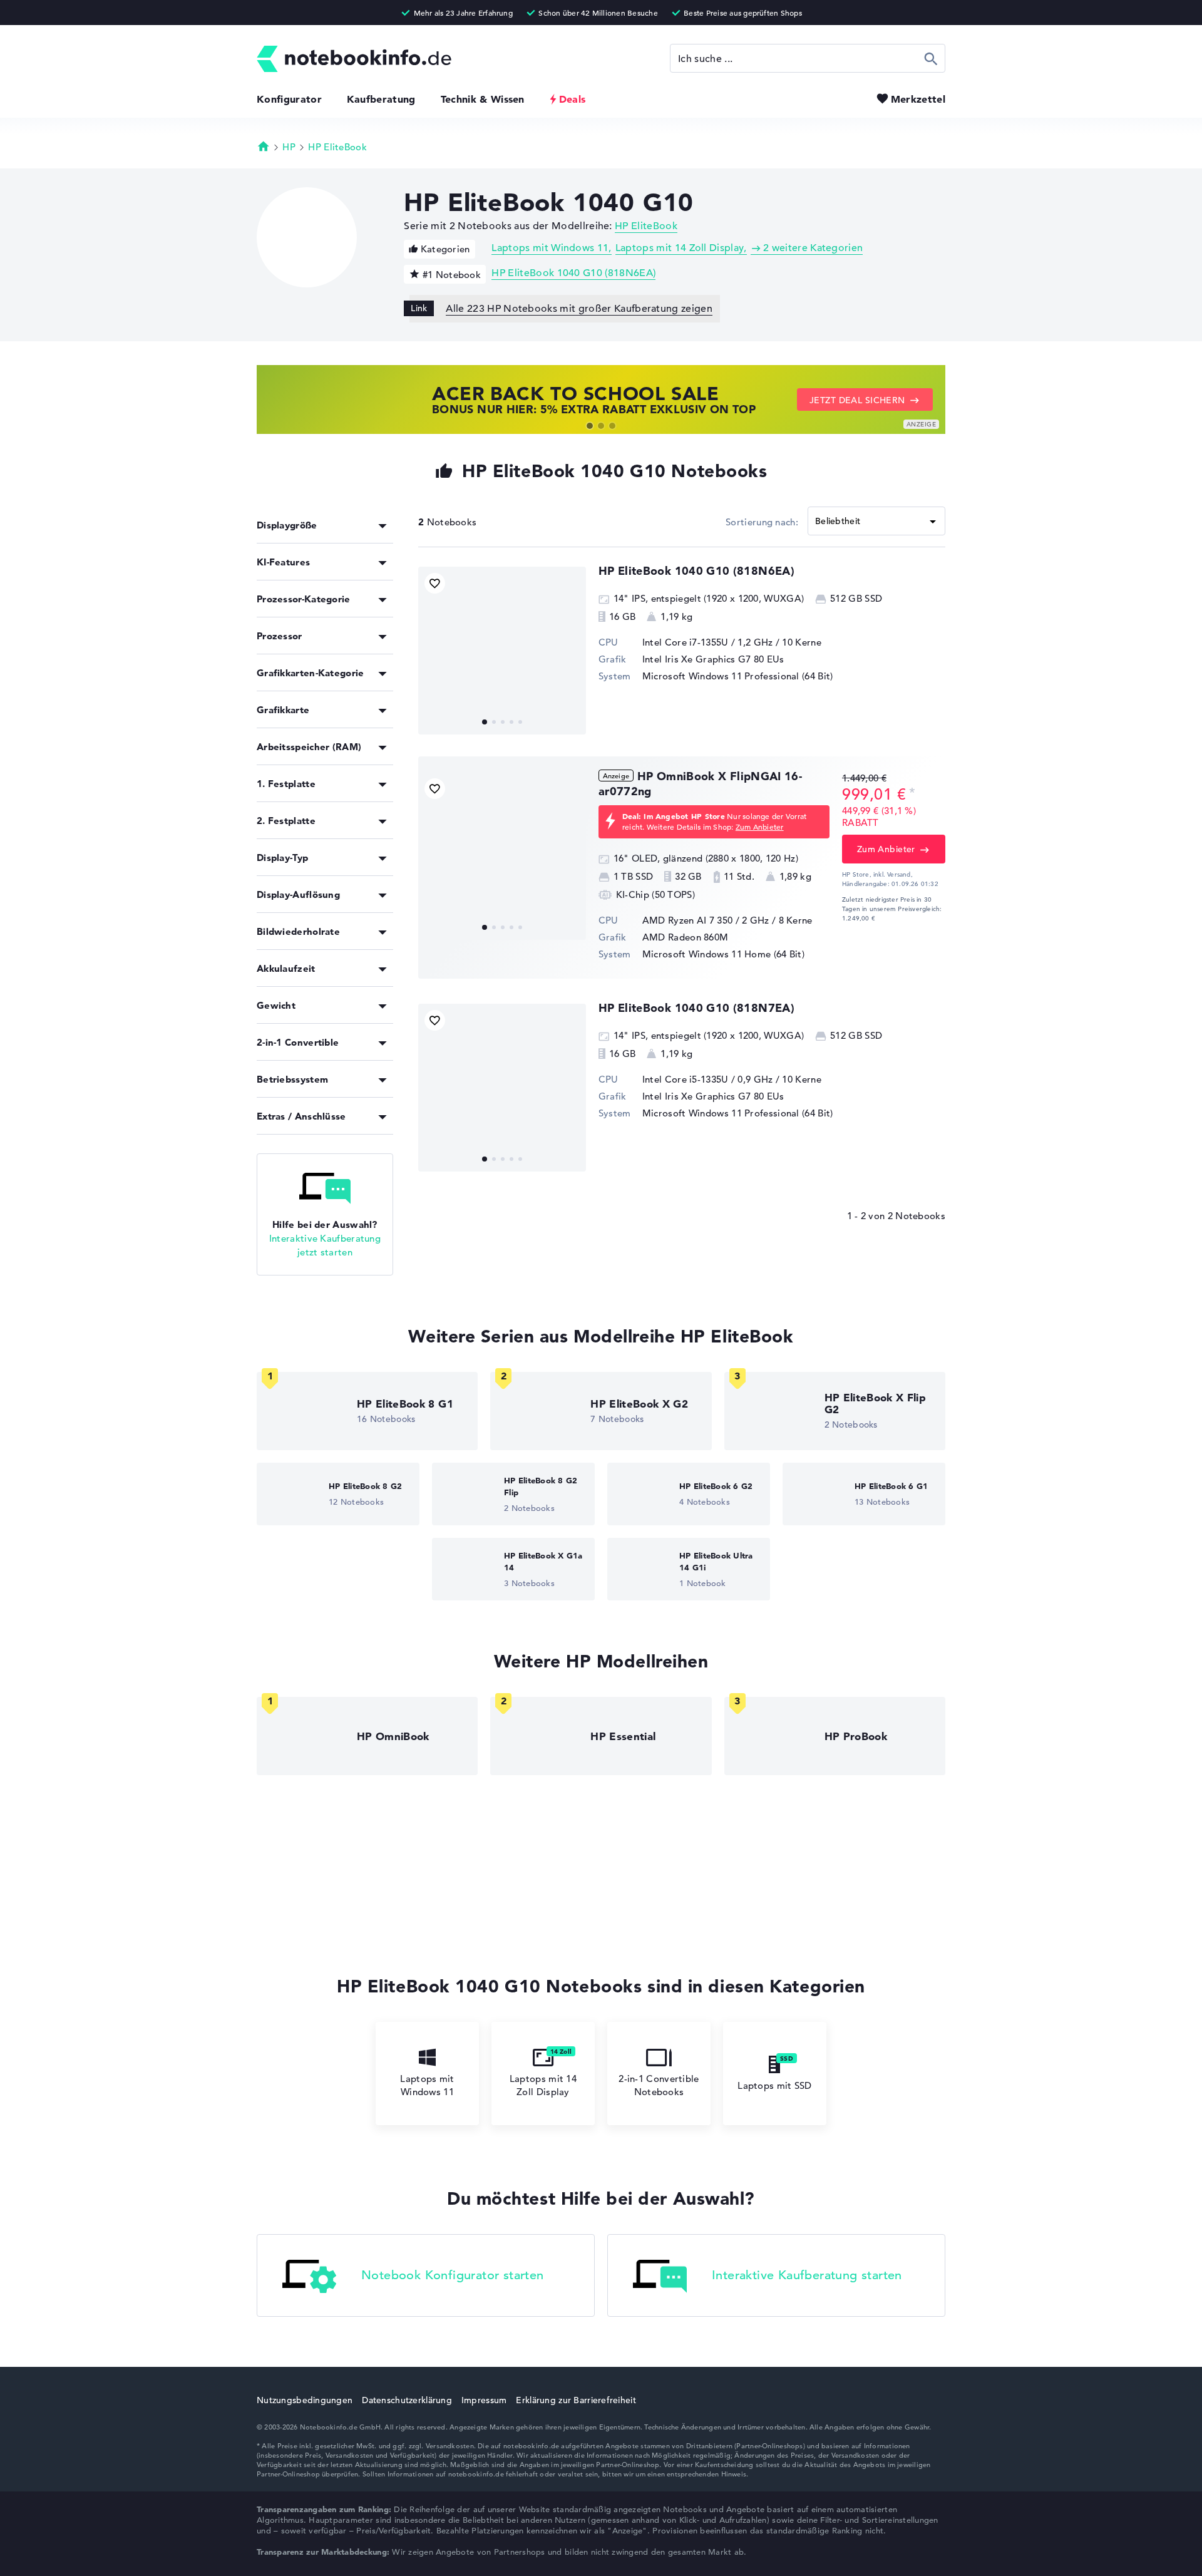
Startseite (264, 146)
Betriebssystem (292, 1079)
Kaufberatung (381, 99)
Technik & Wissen (483, 99)
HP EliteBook (337, 147)
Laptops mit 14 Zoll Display (680, 248)
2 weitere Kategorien (813, 248)
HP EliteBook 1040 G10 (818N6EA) (573, 273)
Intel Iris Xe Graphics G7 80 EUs (713, 659)
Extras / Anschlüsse (301, 1116)
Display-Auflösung (298, 894)
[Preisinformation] (912, 793)
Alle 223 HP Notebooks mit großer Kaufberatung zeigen (579, 309)
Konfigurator (289, 99)
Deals (573, 99)
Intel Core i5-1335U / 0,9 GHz (708, 1079)
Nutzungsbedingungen (305, 2400)
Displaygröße (287, 525)
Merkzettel (918, 99)
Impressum (484, 2400)
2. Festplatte (286, 821)
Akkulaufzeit (286, 968)
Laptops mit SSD (775, 2085)
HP (289, 147)
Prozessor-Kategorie (304, 599)
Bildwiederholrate (298, 931)
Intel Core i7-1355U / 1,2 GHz (708, 642)
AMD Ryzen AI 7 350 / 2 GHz (706, 920)
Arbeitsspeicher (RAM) (309, 747)
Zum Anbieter (760, 827)
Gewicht (276, 1005)
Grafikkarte (283, 710)
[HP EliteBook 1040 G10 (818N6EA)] (502, 651)
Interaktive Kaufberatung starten (807, 2275)
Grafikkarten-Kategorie (311, 673)
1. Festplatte (286, 784)
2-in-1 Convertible (298, 1042)
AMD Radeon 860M (686, 937)
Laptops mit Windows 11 (550, 248)
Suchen (931, 58)
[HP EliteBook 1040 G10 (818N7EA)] (502, 1088)
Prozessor (280, 636)
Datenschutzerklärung (407, 2400)
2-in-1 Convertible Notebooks (659, 2085)
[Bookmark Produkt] (435, 583)
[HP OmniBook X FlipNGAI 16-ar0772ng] (502, 856)
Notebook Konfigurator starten (453, 2275)
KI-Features (283, 562)
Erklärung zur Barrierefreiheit (576, 2400)
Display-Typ (282, 858)
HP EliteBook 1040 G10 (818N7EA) (696, 1008)
